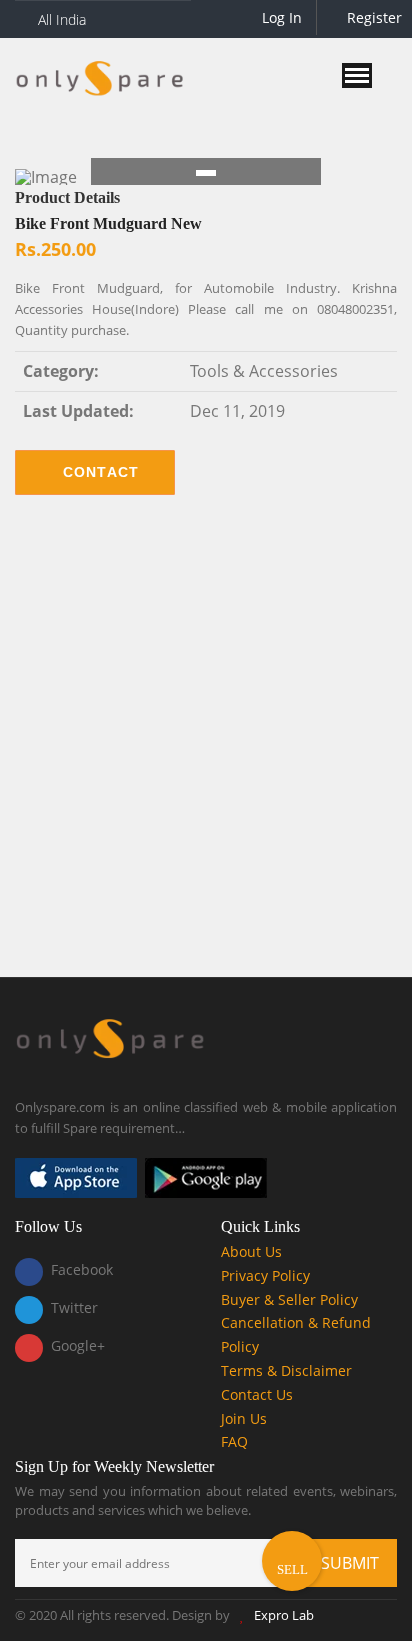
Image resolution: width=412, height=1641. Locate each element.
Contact (101, 472)
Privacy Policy (265, 1275)
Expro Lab (284, 1615)
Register (372, 17)
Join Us (244, 1418)
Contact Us (257, 1394)
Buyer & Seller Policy (289, 1299)
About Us (251, 1251)
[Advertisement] (206, 751)
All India (62, 19)
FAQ (234, 1441)
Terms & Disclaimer (286, 1370)
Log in (280, 17)
